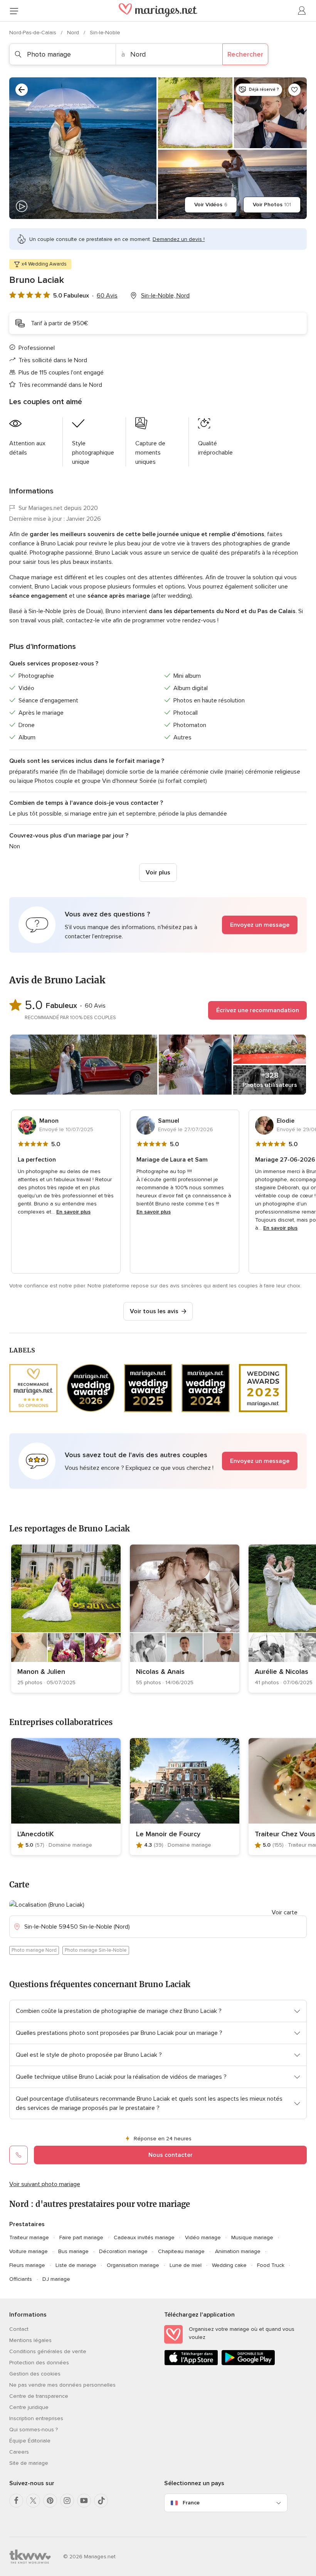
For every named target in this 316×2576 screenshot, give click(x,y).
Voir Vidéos (211, 205)
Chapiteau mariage (181, 2251)
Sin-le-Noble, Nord (165, 296)
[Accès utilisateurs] (302, 11)
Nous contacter (171, 2155)
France (191, 2503)
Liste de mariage (76, 2265)
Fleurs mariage (27, 2265)
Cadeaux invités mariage (144, 2237)
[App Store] (191, 2364)
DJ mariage (56, 2279)
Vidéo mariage (203, 2237)
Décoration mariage (123, 2251)
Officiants (21, 2279)
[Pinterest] (50, 2501)
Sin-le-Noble (105, 33)
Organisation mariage (133, 2265)
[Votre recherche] (22, 90)
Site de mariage (29, 2463)
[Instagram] (67, 2501)
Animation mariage (238, 2251)
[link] (66, 1619)
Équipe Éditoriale (30, 2441)
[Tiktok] (101, 2501)
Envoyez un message (260, 925)
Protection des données (39, 2363)
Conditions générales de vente (48, 2351)
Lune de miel (186, 2265)
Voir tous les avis (154, 1311)
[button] (158, 925)
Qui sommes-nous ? (34, 2430)
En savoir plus (73, 1212)
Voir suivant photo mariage (45, 2184)
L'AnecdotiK (36, 1834)
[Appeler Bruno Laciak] (18, 2155)
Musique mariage (252, 2237)
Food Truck (271, 2265)
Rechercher (245, 54)
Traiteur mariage (29, 2237)
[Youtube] (84, 2501)
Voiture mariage (29, 2251)
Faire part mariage (81, 2237)
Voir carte (285, 1912)
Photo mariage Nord (34, 1950)
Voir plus (158, 873)
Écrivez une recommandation (258, 1010)
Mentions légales (30, 2340)
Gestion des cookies (35, 2374)
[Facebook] (16, 2501)
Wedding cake (229, 2265)
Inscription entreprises (36, 2418)
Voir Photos (272, 205)
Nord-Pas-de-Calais (34, 33)
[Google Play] (248, 2364)
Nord (74, 33)
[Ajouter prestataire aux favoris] (294, 90)
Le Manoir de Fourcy (168, 1834)
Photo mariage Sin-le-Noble (96, 1950)
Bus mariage (73, 2251)
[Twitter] (33, 2501)
